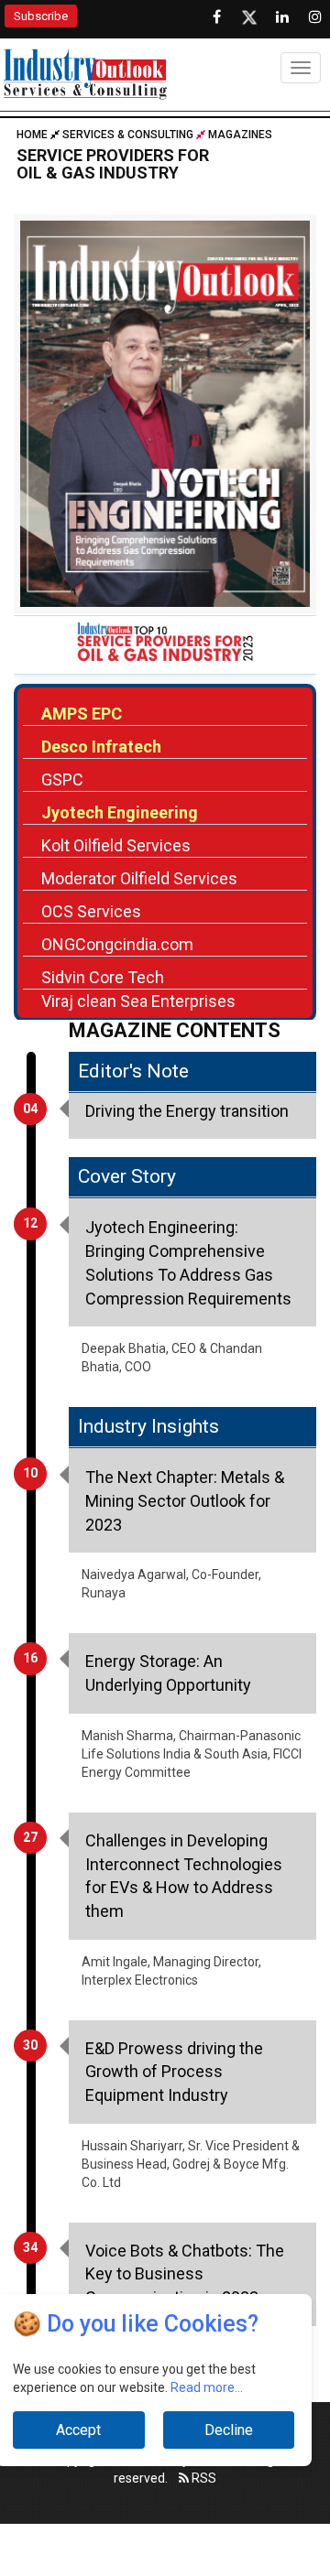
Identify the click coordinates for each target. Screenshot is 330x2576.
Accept (78, 2430)
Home (33, 135)
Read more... (207, 2387)
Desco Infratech (101, 747)
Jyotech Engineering (120, 812)
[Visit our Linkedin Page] (282, 17)
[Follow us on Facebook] (216, 17)
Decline (229, 2430)
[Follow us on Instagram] (315, 17)
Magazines (240, 135)
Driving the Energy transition (187, 1111)
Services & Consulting (128, 135)
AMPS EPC (82, 714)
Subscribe (41, 16)
